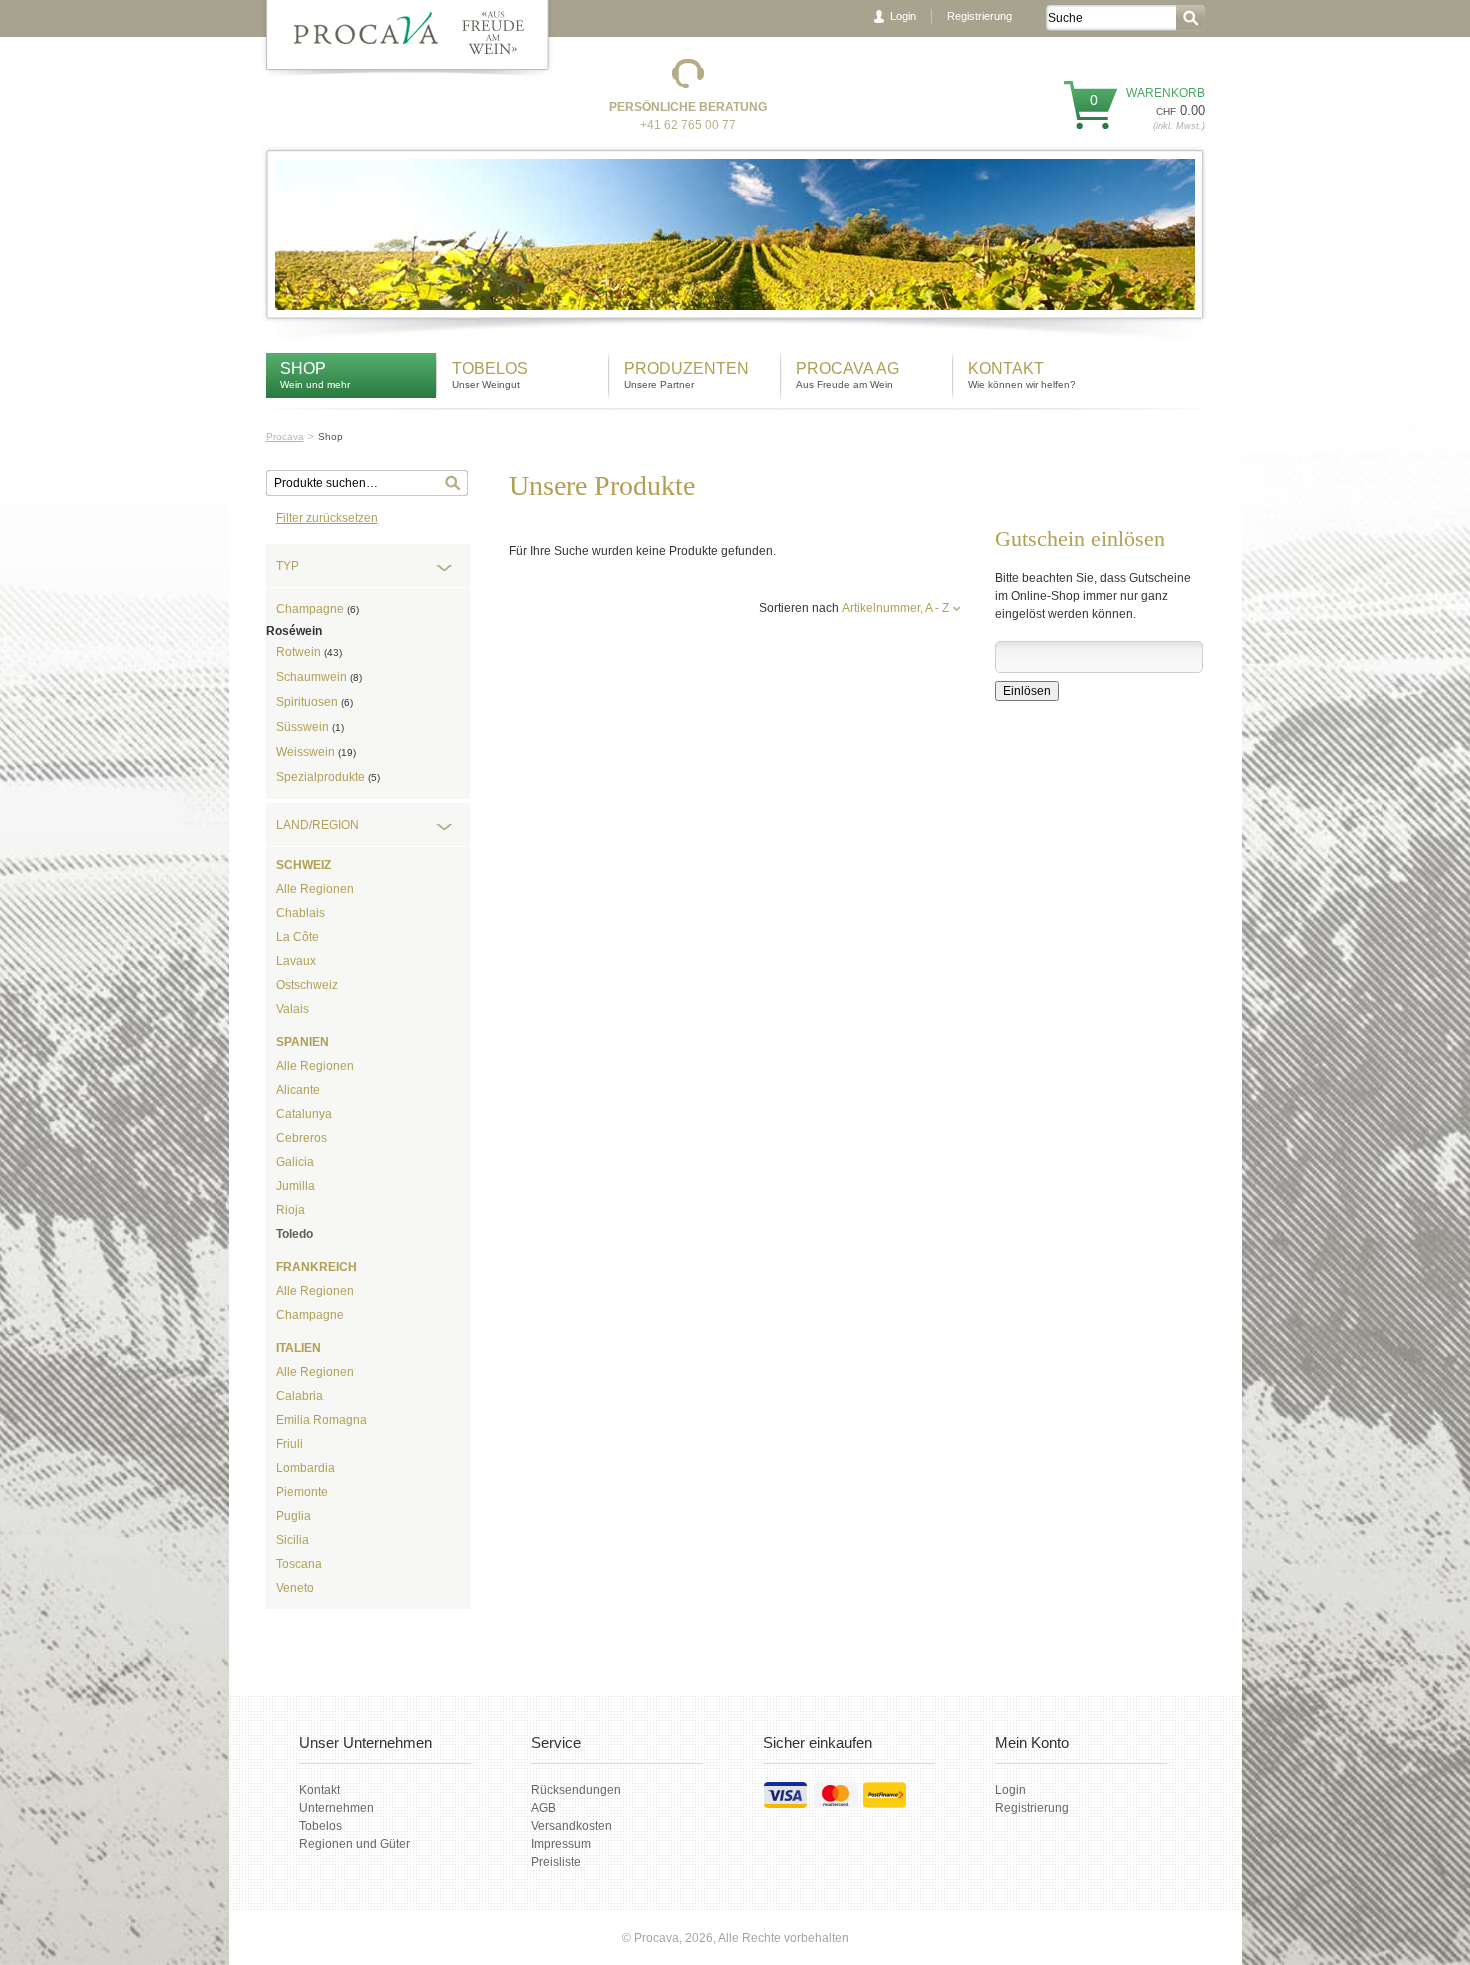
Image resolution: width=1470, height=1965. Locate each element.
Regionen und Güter (354, 1844)
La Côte (297, 937)
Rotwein (309, 652)
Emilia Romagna (321, 1420)
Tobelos (490, 368)
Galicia (295, 1162)
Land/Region (317, 825)
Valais (292, 1009)
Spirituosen (314, 702)
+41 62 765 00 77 (688, 125)
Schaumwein (319, 677)
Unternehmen (336, 1808)
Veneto (295, 1588)
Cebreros (301, 1138)
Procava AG (847, 368)
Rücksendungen (576, 1790)
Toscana (299, 1564)
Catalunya (304, 1114)
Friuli (289, 1444)
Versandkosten (571, 1826)
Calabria (299, 1396)
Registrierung (979, 16)
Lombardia (305, 1468)
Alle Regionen (315, 889)
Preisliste (556, 1862)
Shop (303, 368)
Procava (285, 436)
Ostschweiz (307, 985)
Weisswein (316, 752)
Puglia (293, 1516)
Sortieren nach (799, 608)
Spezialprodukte (328, 777)
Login (903, 16)
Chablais (300, 913)
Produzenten (686, 368)
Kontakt (1008, 368)
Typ (287, 566)
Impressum (561, 1844)
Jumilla (295, 1186)
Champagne (317, 609)
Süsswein (310, 727)
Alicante (298, 1090)
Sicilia (292, 1540)
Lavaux (296, 961)
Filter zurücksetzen (327, 518)
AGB (543, 1808)
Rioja (290, 1210)
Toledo (294, 1234)
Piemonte (302, 1492)
